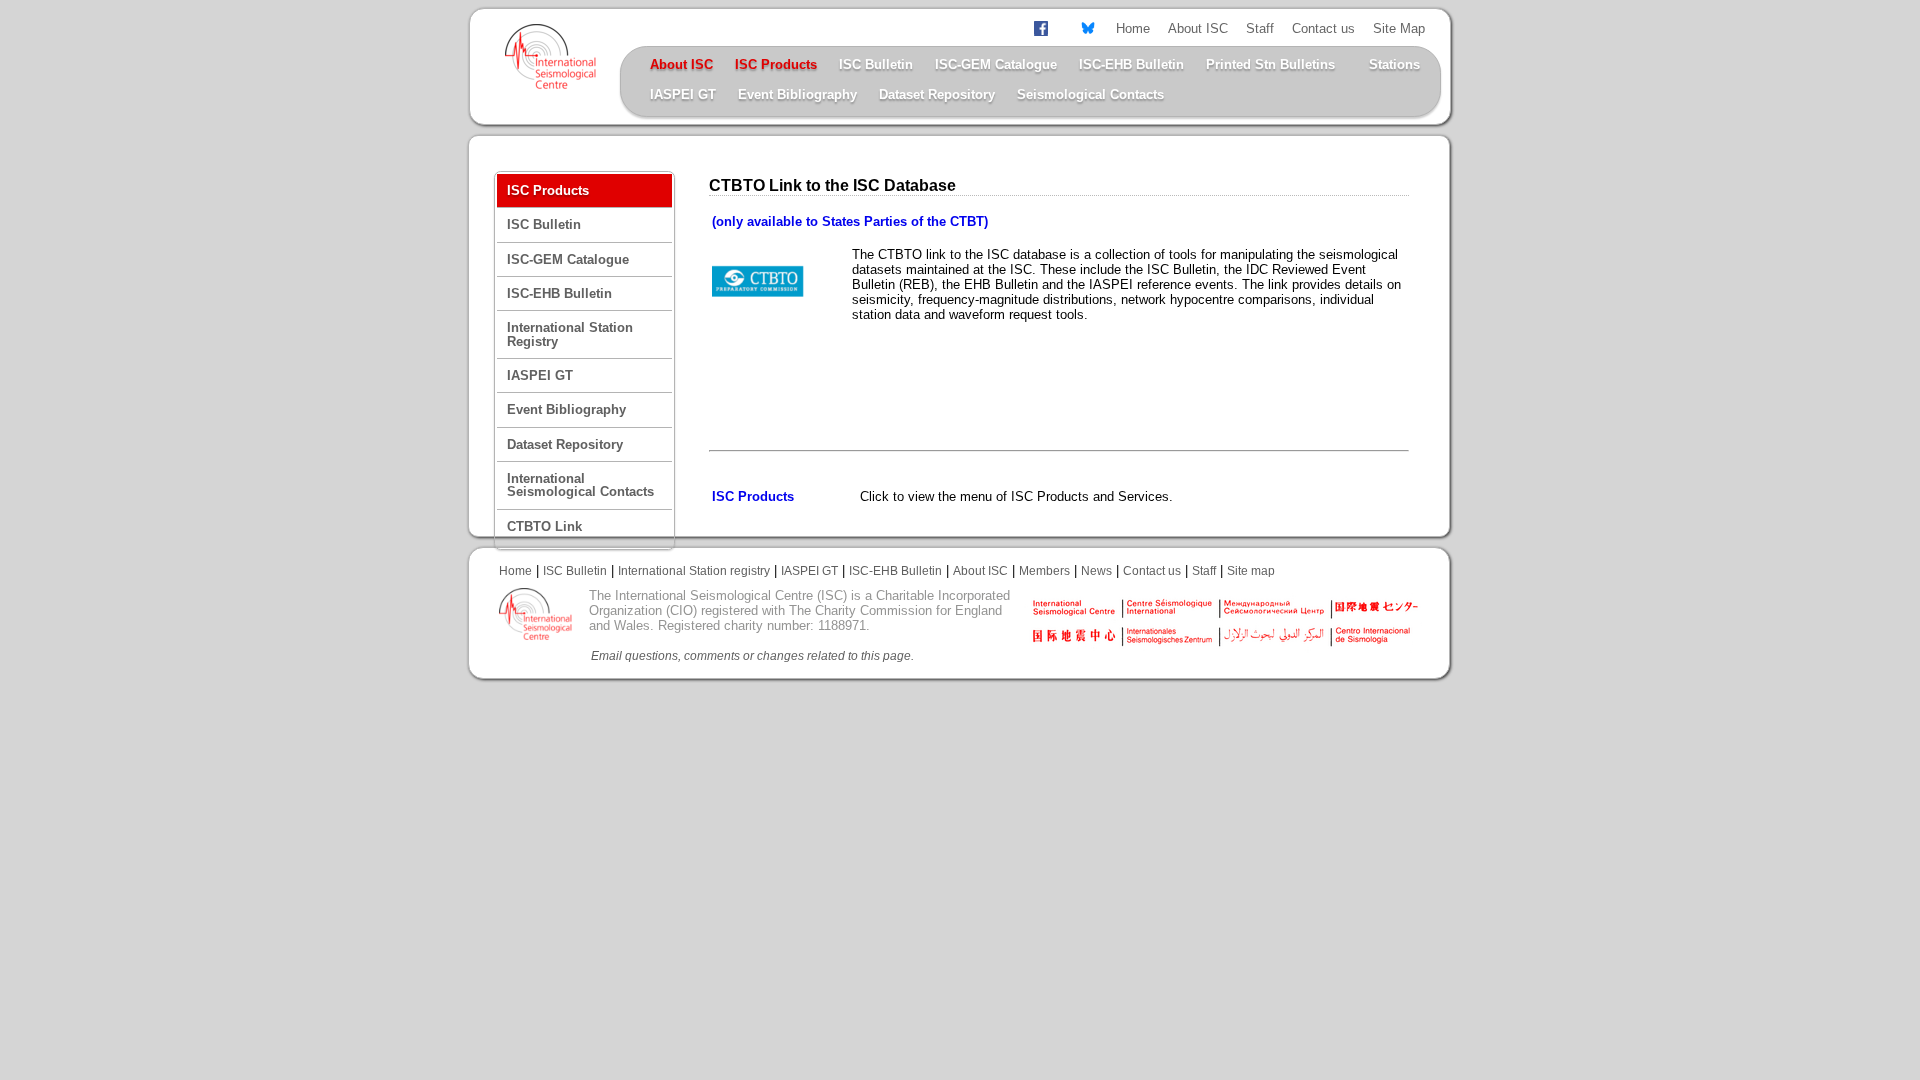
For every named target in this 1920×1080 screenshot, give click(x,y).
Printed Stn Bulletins (1270, 64)
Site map (1251, 571)
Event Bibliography (797, 94)
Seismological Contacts (1090, 94)
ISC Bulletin (876, 64)
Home (1133, 28)
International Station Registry (570, 334)
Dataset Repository (937, 94)
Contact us (1323, 28)
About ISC (1198, 28)
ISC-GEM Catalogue (996, 64)
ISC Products (753, 496)
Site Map (1399, 28)
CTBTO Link (544, 526)
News (1096, 571)
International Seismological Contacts (580, 485)
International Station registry (694, 571)
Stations (1394, 64)
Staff (1260, 28)
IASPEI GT (683, 94)
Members (1044, 571)
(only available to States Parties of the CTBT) (850, 221)
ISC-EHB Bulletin (1131, 64)
